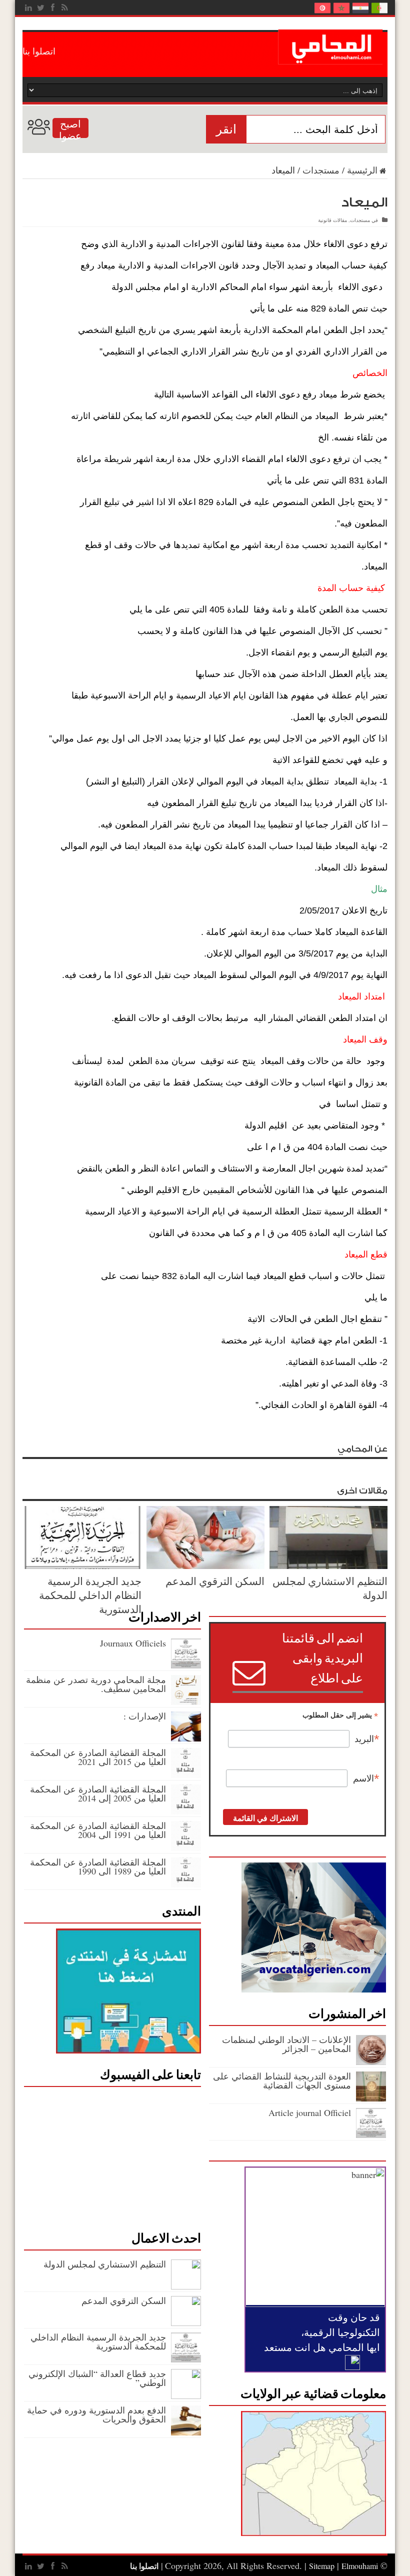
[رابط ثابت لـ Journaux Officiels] (186, 1665)
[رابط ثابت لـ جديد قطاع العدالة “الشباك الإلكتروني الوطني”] (186, 2395)
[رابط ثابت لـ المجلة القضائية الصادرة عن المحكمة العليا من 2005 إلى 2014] (186, 1811)
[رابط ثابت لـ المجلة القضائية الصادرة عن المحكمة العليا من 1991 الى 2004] (186, 1847)
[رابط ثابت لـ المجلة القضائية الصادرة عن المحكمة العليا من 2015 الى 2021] (186, 1774)
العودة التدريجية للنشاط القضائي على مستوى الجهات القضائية (282, 2080)
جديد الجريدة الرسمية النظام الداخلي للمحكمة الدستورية (90, 1595)
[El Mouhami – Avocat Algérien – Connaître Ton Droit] (333, 57)
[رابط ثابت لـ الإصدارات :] (186, 1738)
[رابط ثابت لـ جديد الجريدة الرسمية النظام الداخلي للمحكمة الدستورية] (82, 1565)
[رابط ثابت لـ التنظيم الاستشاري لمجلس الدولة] (328, 1565)
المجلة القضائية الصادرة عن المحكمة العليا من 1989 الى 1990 (98, 1866)
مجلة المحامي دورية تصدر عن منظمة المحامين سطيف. (96, 1684)
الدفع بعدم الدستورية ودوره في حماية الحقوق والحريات (96, 2414)
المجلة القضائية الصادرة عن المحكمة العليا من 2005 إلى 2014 (98, 1793)
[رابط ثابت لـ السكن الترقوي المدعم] (205, 1565)
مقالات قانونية (332, 220)
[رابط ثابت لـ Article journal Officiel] (371, 2134)
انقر (226, 129)
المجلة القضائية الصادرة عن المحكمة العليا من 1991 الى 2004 (98, 1830)
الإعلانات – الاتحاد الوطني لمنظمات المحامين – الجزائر (286, 2044)
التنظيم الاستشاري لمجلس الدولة (103, 2264)
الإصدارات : (145, 1716)
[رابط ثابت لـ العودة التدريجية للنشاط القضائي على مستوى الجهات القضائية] (371, 2098)
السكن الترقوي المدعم (215, 1581)
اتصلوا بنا (39, 51)
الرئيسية (362, 170)
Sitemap (322, 2566)
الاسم (366, 1778)
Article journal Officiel (310, 2112)
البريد (367, 1739)
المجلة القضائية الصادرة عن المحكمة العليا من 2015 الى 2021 (98, 1757)
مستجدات (321, 170)
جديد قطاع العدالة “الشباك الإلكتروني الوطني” (97, 2378)
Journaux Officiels (133, 1643)
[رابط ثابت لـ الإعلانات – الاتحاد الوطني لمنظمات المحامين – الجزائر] (371, 2061)
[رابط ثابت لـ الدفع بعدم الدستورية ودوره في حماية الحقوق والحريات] (186, 2432)
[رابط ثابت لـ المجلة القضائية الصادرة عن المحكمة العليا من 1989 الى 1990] (186, 1884)
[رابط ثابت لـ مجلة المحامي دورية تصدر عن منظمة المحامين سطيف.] (186, 1701)
